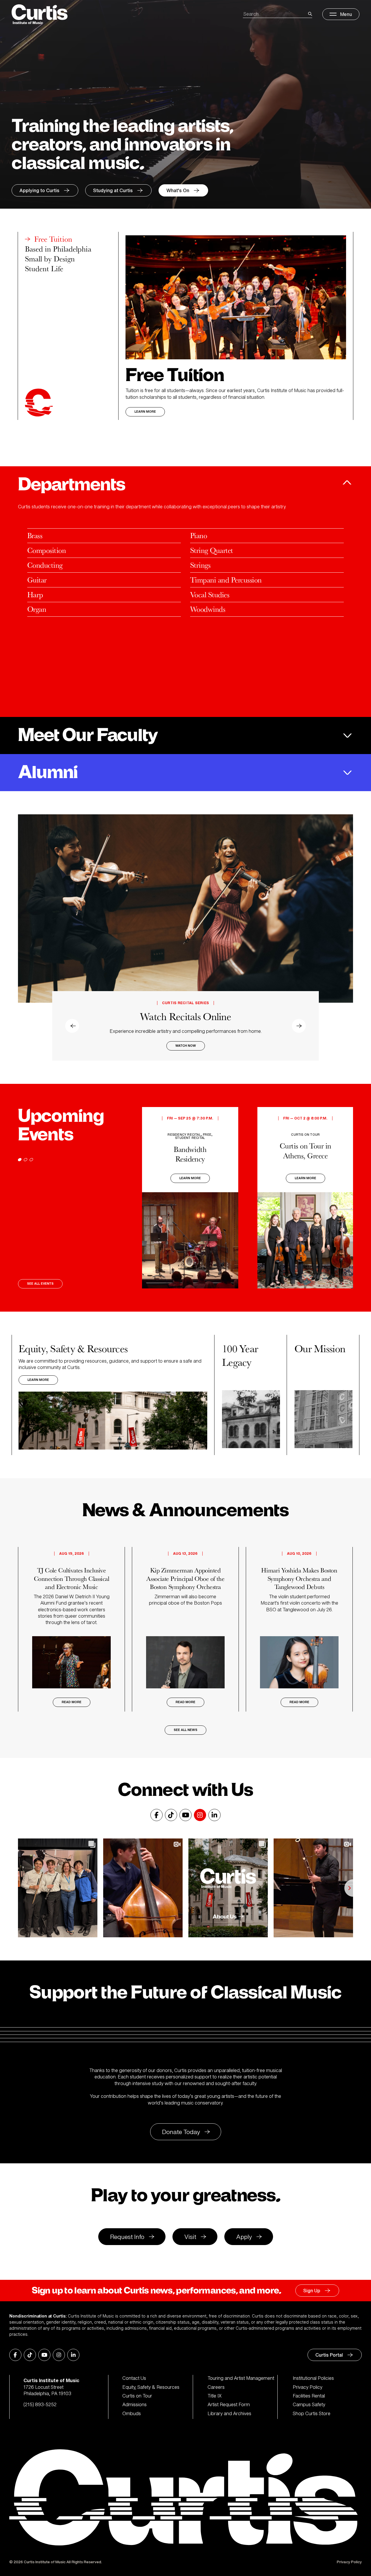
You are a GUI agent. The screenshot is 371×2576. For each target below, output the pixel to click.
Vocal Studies (210, 595)
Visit (190, 2237)
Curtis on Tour (137, 2396)
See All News (185, 1730)
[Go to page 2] (26, 1160)
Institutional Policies (313, 2378)
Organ (37, 609)
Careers (216, 2387)
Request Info (127, 2237)
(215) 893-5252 (40, 2404)
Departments (71, 485)
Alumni (48, 773)
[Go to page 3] (31, 1160)
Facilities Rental (309, 2396)
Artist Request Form (229, 2404)
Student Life (44, 269)
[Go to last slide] (27, 937)
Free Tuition (53, 239)
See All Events (40, 1284)
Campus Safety (309, 2404)
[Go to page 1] (20, 1160)
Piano (199, 535)
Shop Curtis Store (312, 2413)
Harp (35, 595)
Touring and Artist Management (241, 2378)
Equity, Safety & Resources (151, 2387)
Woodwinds (208, 609)
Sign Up (312, 2291)
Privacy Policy (308, 2387)
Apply (244, 2237)
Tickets (185, 1047)
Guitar (37, 580)
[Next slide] (344, 937)
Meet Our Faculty (88, 736)
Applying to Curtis (39, 190)
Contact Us (134, 2378)
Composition (47, 550)
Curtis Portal (329, 2355)
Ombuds (132, 2413)
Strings (200, 565)
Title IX (215, 2396)
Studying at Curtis (113, 190)
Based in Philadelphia (58, 249)
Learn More (145, 412)
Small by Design (50, 259)
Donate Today (181, 2132)
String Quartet (212, 550)
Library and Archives (229, 2413)
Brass (35, 535)
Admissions (134, 2404)
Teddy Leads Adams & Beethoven (185, 1011)
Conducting (45, 565)
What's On (178, 190)
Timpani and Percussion (226, 580)
